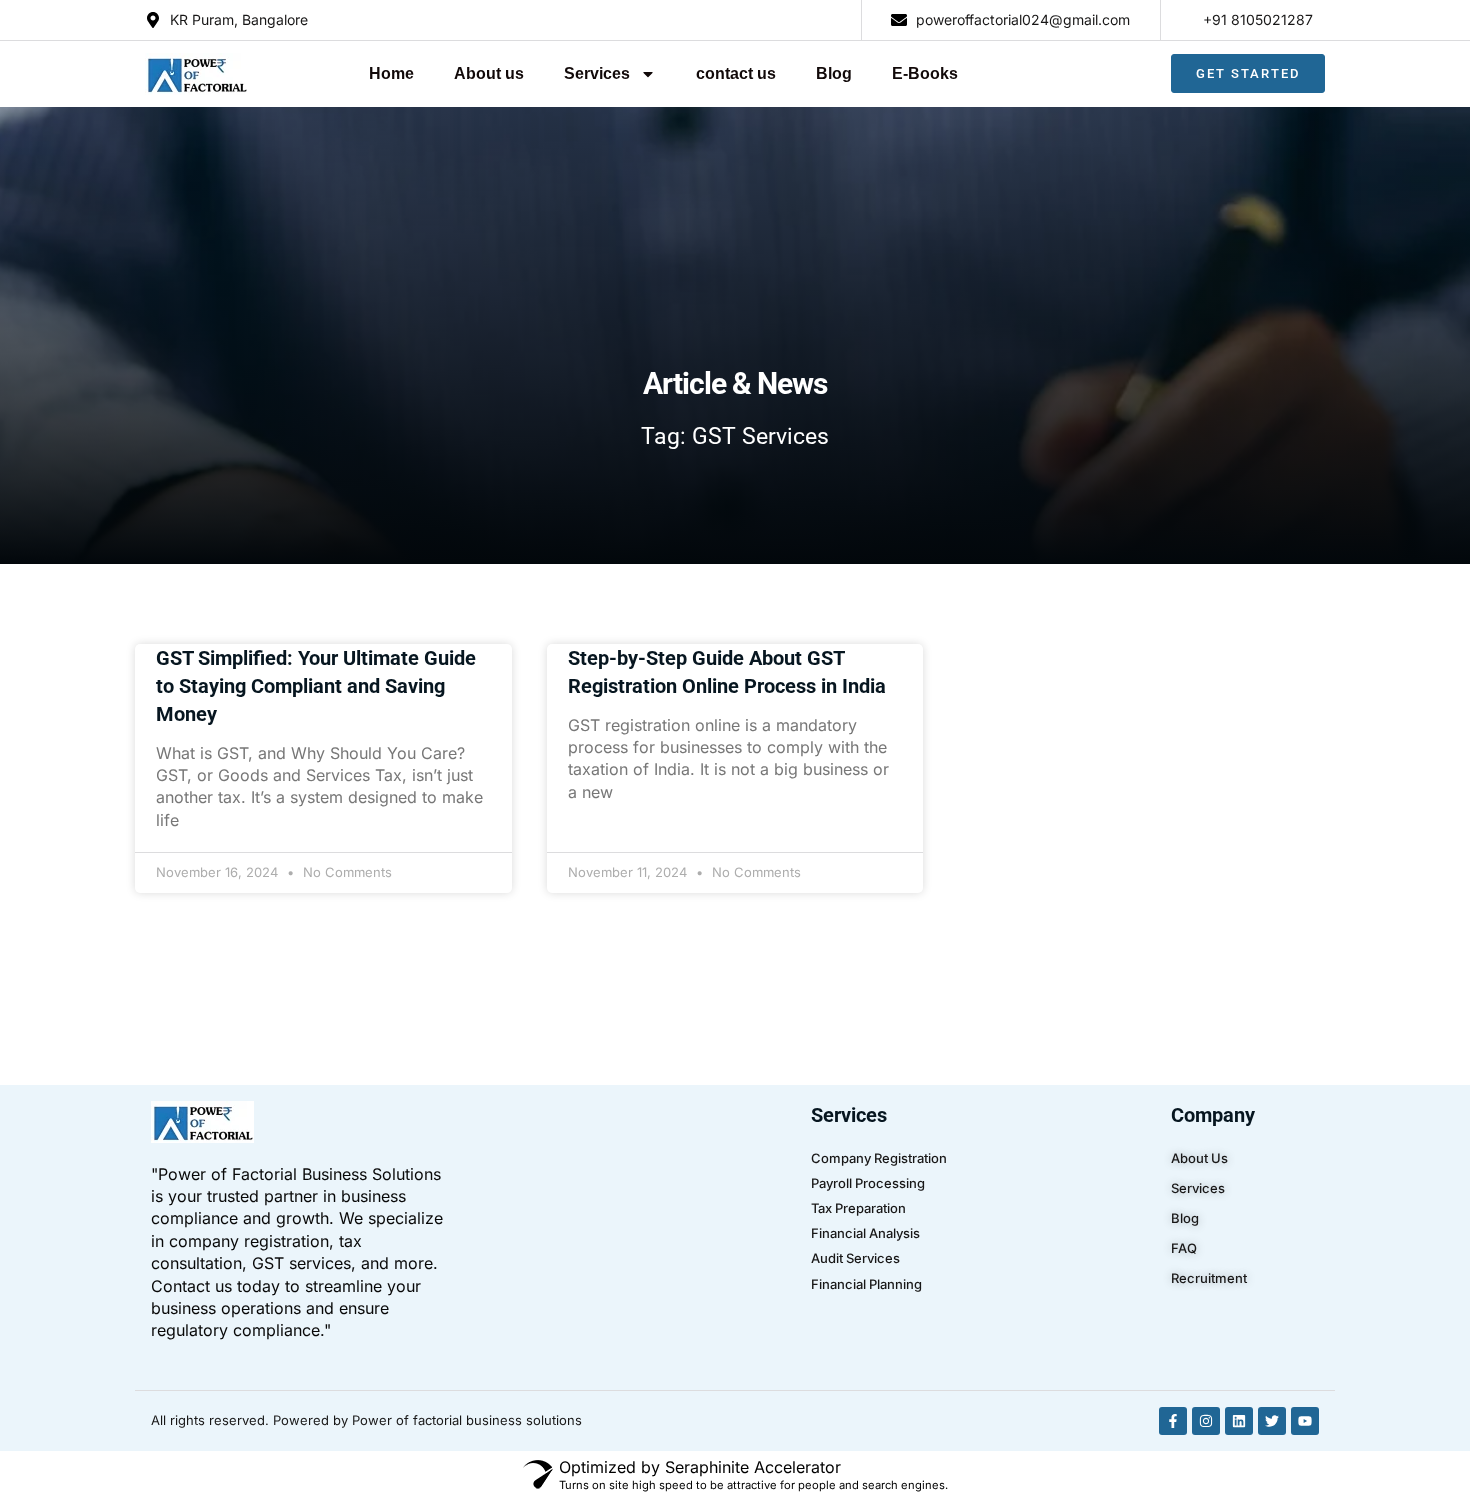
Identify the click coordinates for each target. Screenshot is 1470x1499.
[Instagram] (1206, 1421)
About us (489, 73)
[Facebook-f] (1173, 1421)
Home (391, 73)
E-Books (925, 73)
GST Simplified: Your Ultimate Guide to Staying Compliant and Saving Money (316, 686)
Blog (834, 73)
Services (597, 73)
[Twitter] (1272, 1421)
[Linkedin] (1239, 1421)
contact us (736, 73)
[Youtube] (1305, 1421)
